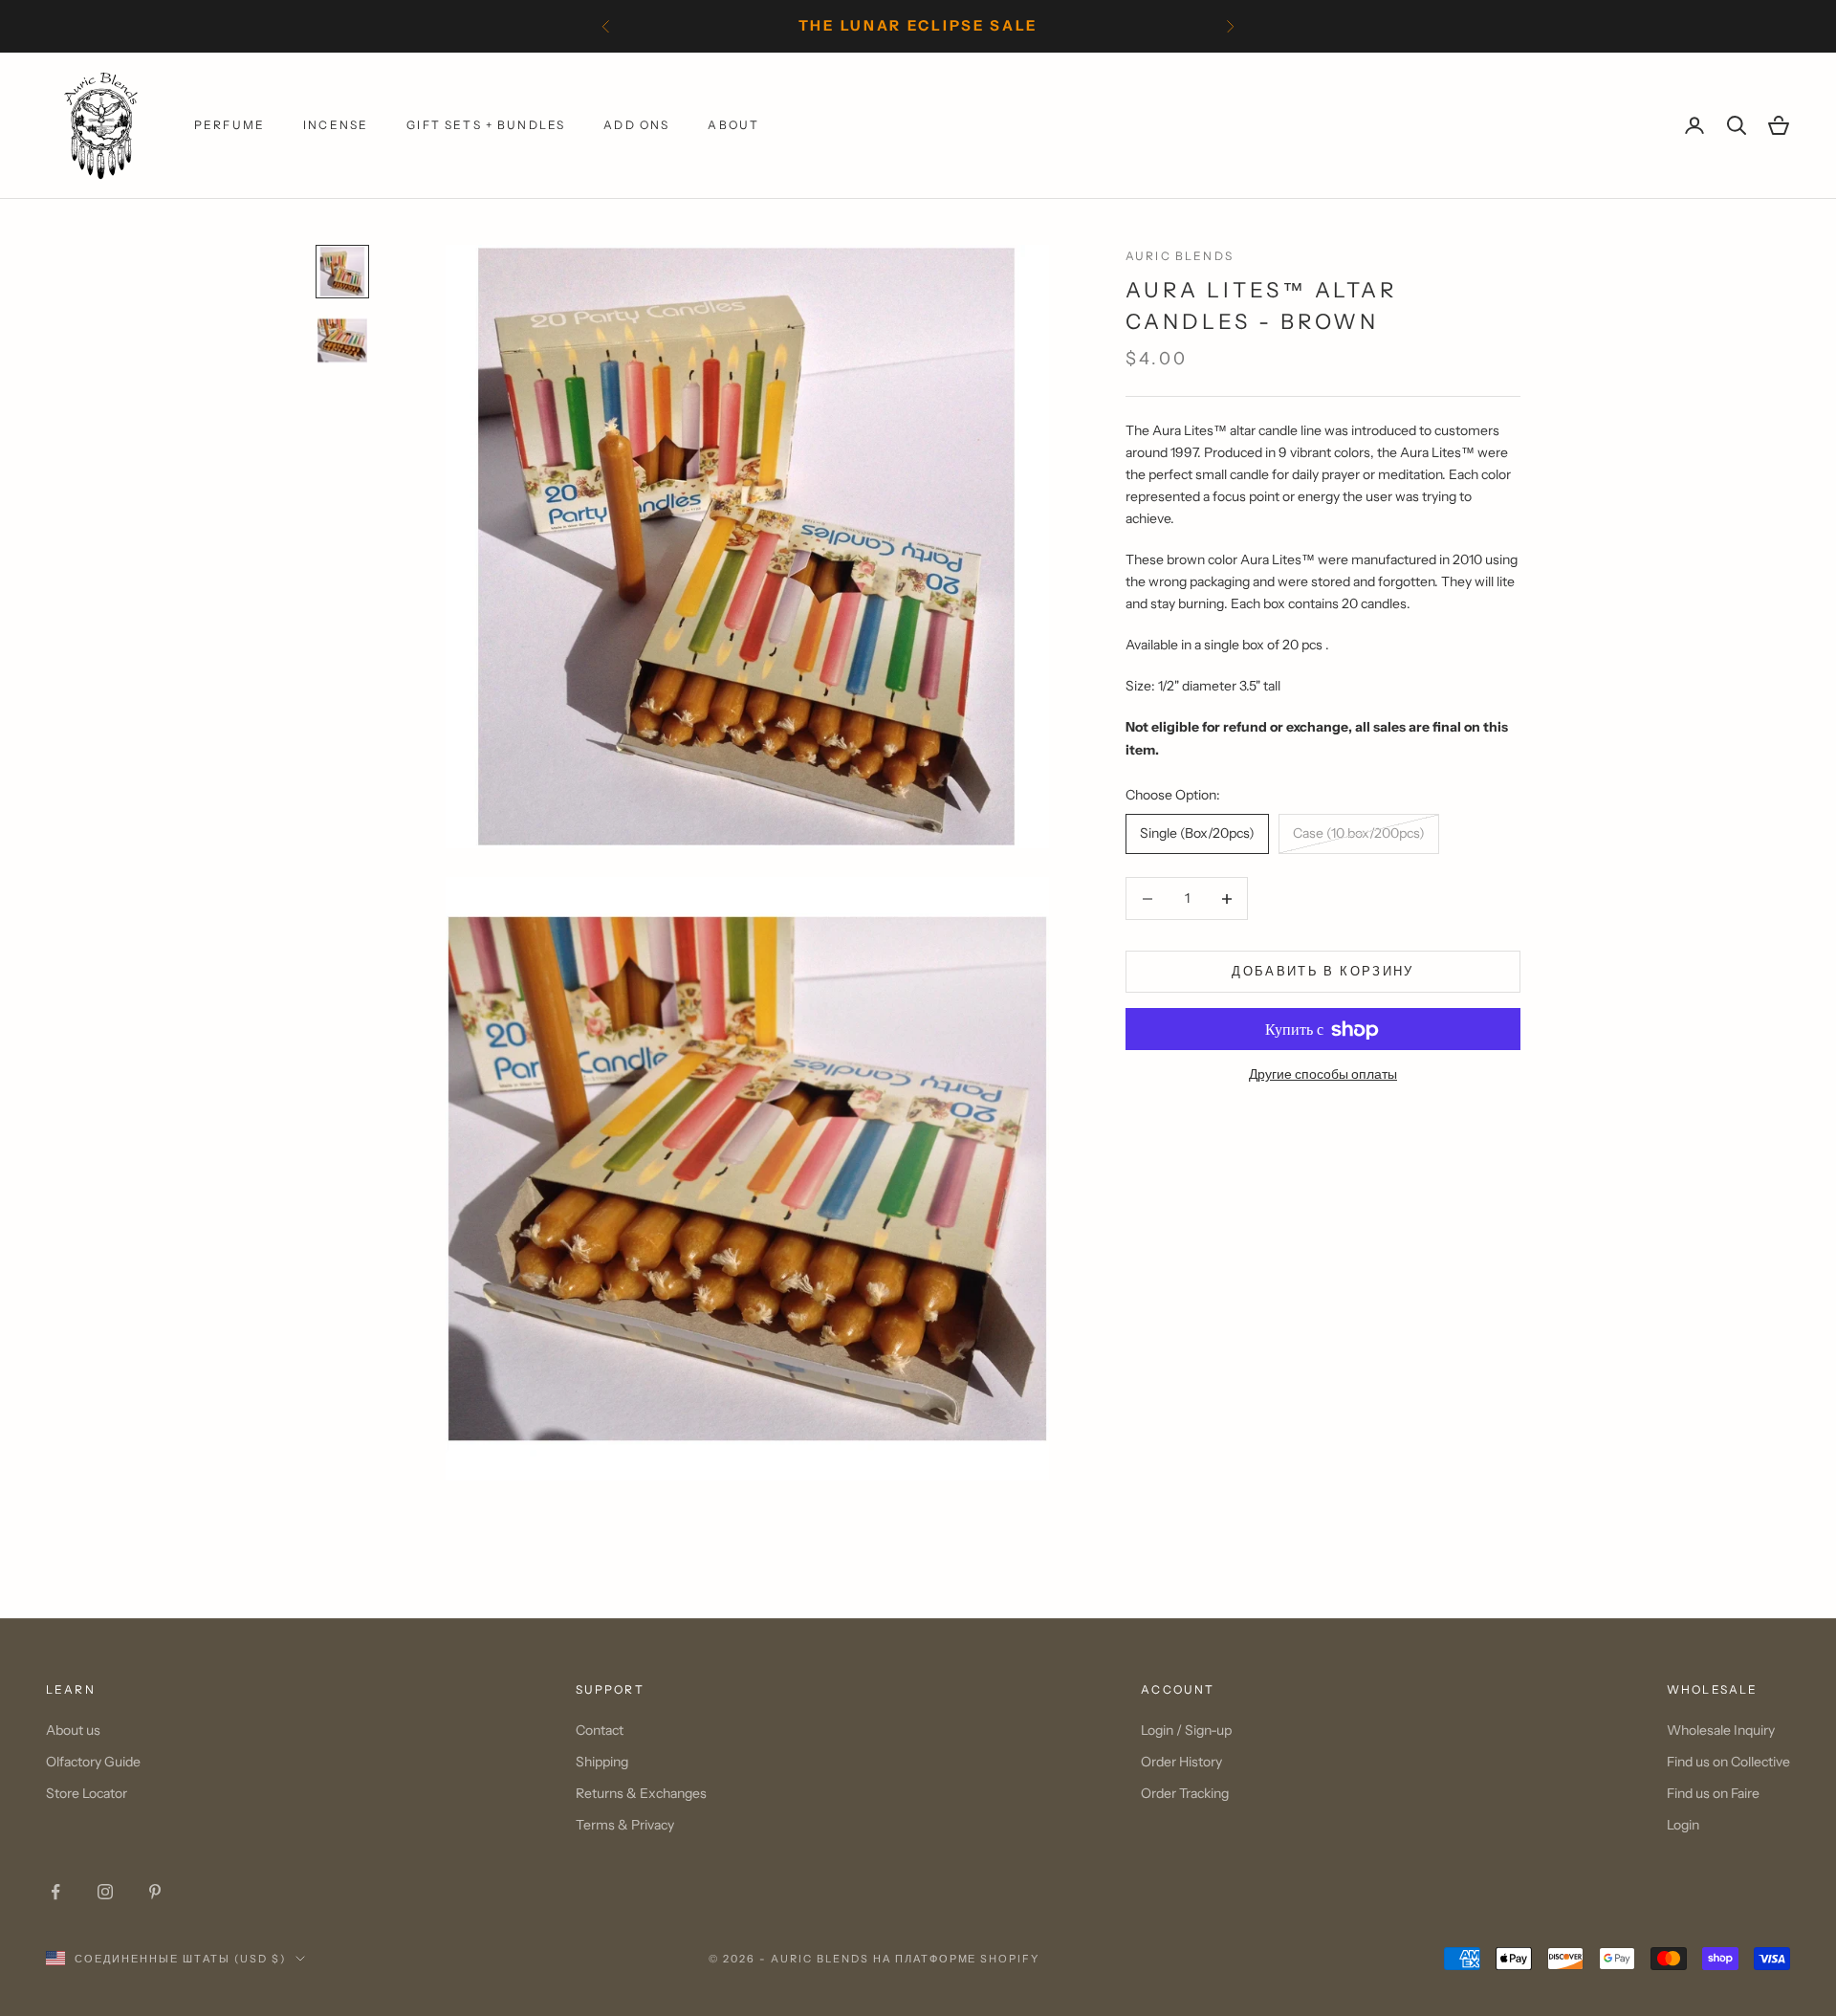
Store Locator (87, 1793)
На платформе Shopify (957, 1959)
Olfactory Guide (93, 1762)
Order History (1181, 1762)
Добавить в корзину (1322, 972)
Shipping (602, 1762)
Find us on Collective (1728, 1762)
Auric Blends (1180, 256)
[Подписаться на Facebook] (55, 1892)
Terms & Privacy (625, 1825)
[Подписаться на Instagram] (105, 1892)
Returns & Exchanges (641, 1793)
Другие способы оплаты (1323, 1075)
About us (73, 1730)
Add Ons (636, 125)
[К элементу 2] (342, 340)
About (733, 125)
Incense (336, 125)
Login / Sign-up (1186, 1730)
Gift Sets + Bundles (486, 125)
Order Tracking (1185, 1793)
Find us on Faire (1713, 1793)
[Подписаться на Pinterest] (155, 1892)
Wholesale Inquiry (1721, 1730)
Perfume (229, 125)
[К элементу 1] (342, 272)
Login (1683, 1825)
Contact (600, 1730)
